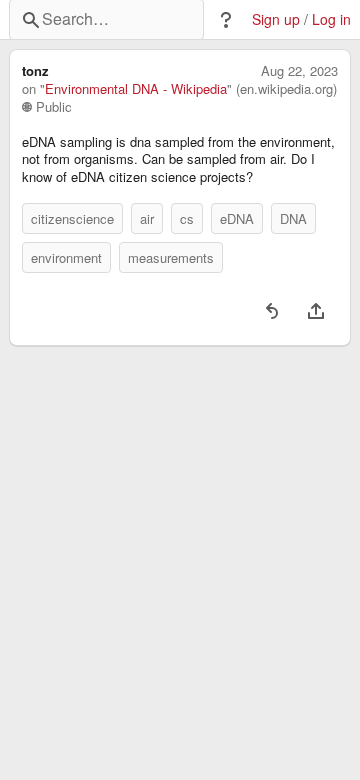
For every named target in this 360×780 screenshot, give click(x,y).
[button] (226, 20)
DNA (293, 218)
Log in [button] (331, 19)
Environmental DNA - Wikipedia (136, 89)
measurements (171, 257)
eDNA (237, 218)
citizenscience (72, 218)
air (147, 218)
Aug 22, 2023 (299, 71)
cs (187, 218)
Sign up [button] (276, 19)
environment (66, 257)
